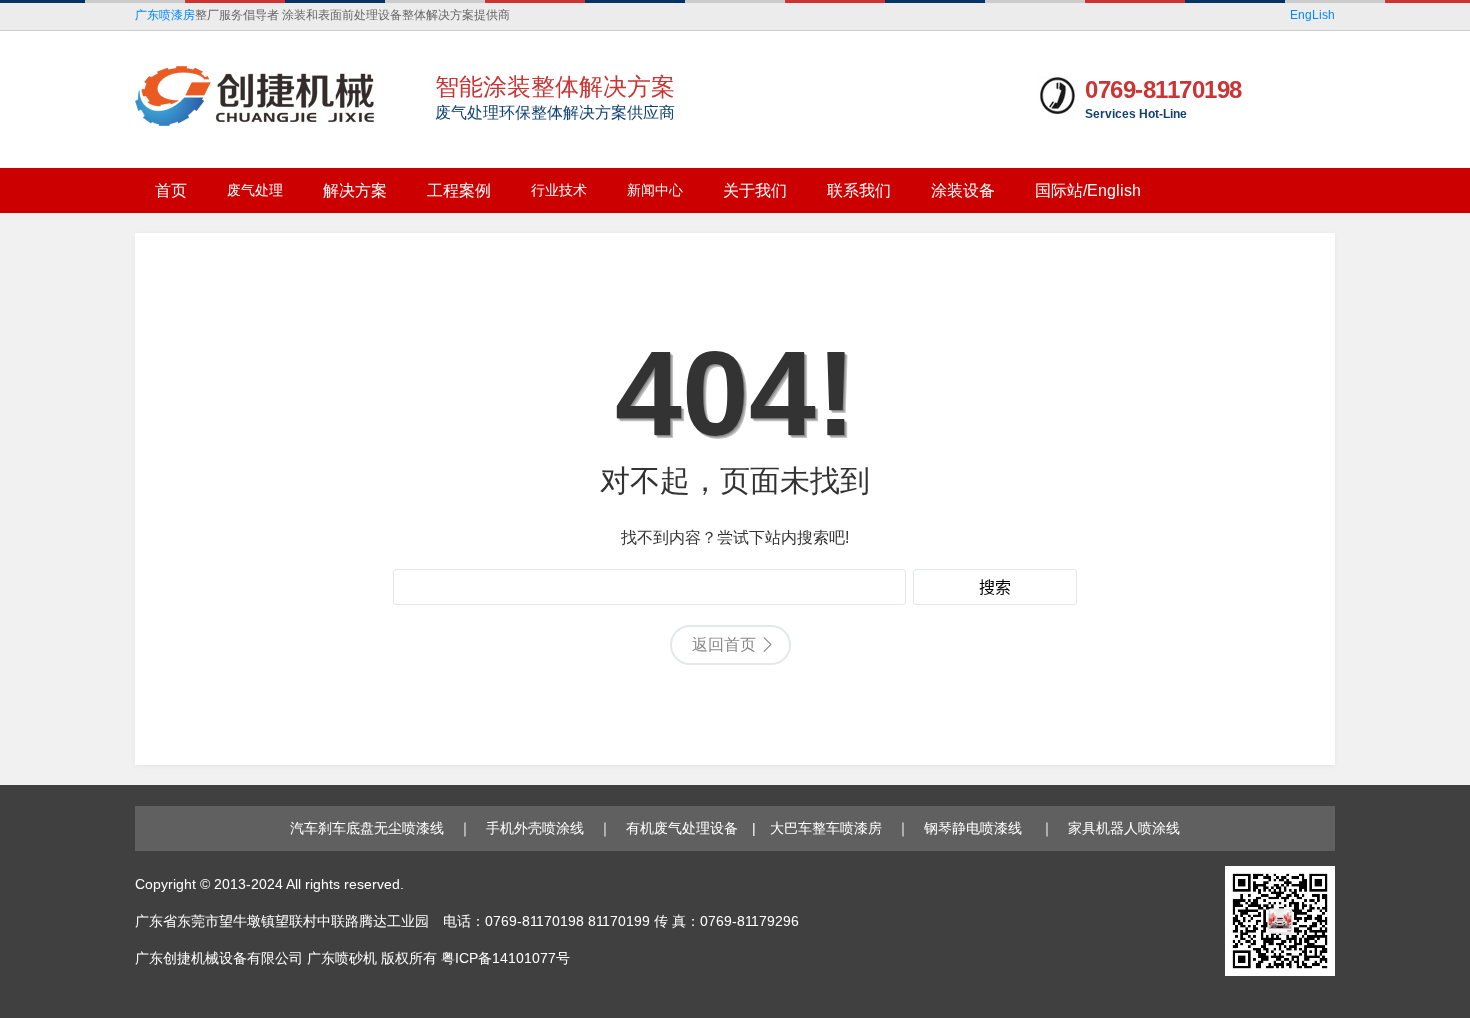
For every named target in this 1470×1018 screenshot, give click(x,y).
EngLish (1312, 15)
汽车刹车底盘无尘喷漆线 (367, 828)
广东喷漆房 (165, 15)
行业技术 (559, 190)
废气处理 (255, 190)
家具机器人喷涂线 (1124, 828)
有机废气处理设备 (682, 828)
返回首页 (724, 644)
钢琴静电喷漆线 (975, 828)
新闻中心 (655, 190)
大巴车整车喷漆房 (826, 828)
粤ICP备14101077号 (505, 958)
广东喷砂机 (342, 958)
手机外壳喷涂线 (535, 828)
